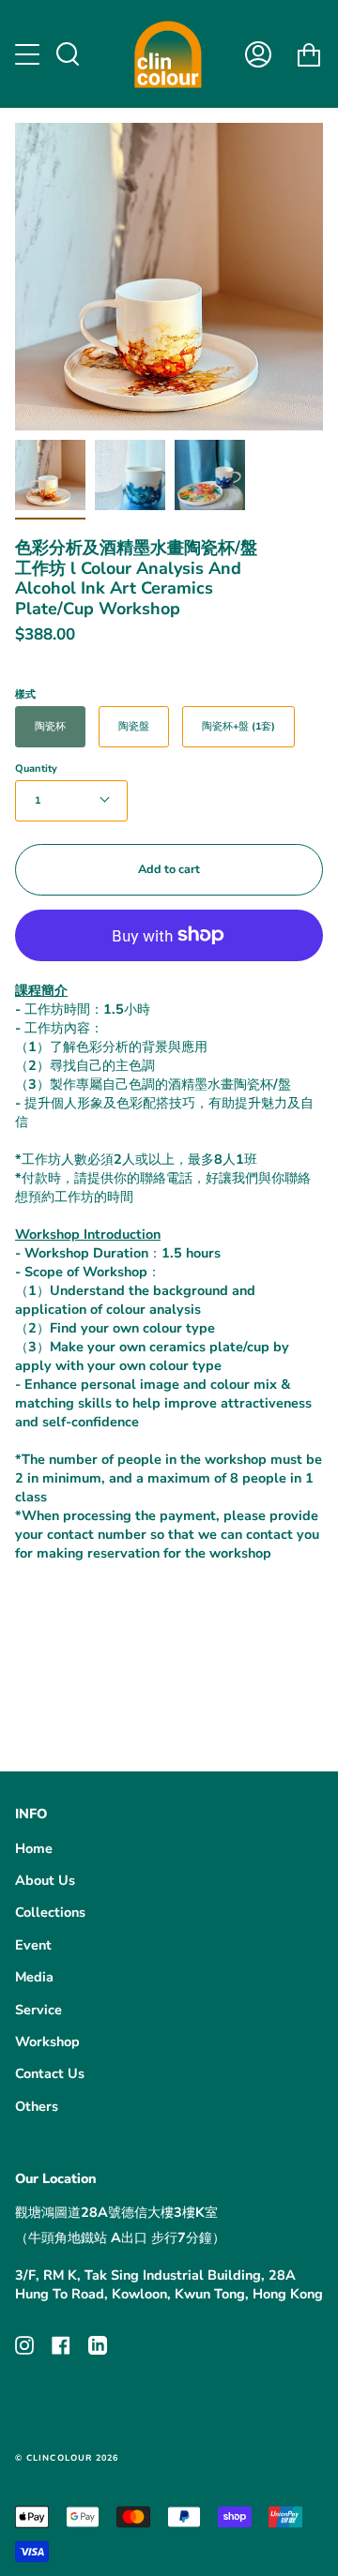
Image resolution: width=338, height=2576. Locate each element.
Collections (50, 1912)
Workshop (47, 2041)
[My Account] (258, 54)
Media (34, 1977)
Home (34, 1848)
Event (33, 1945)
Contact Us (50, 2073)
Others (37, 2106)
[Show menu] (29, 54)
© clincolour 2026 (67, 2458)
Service (38, 2010)
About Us (45, 1880)
